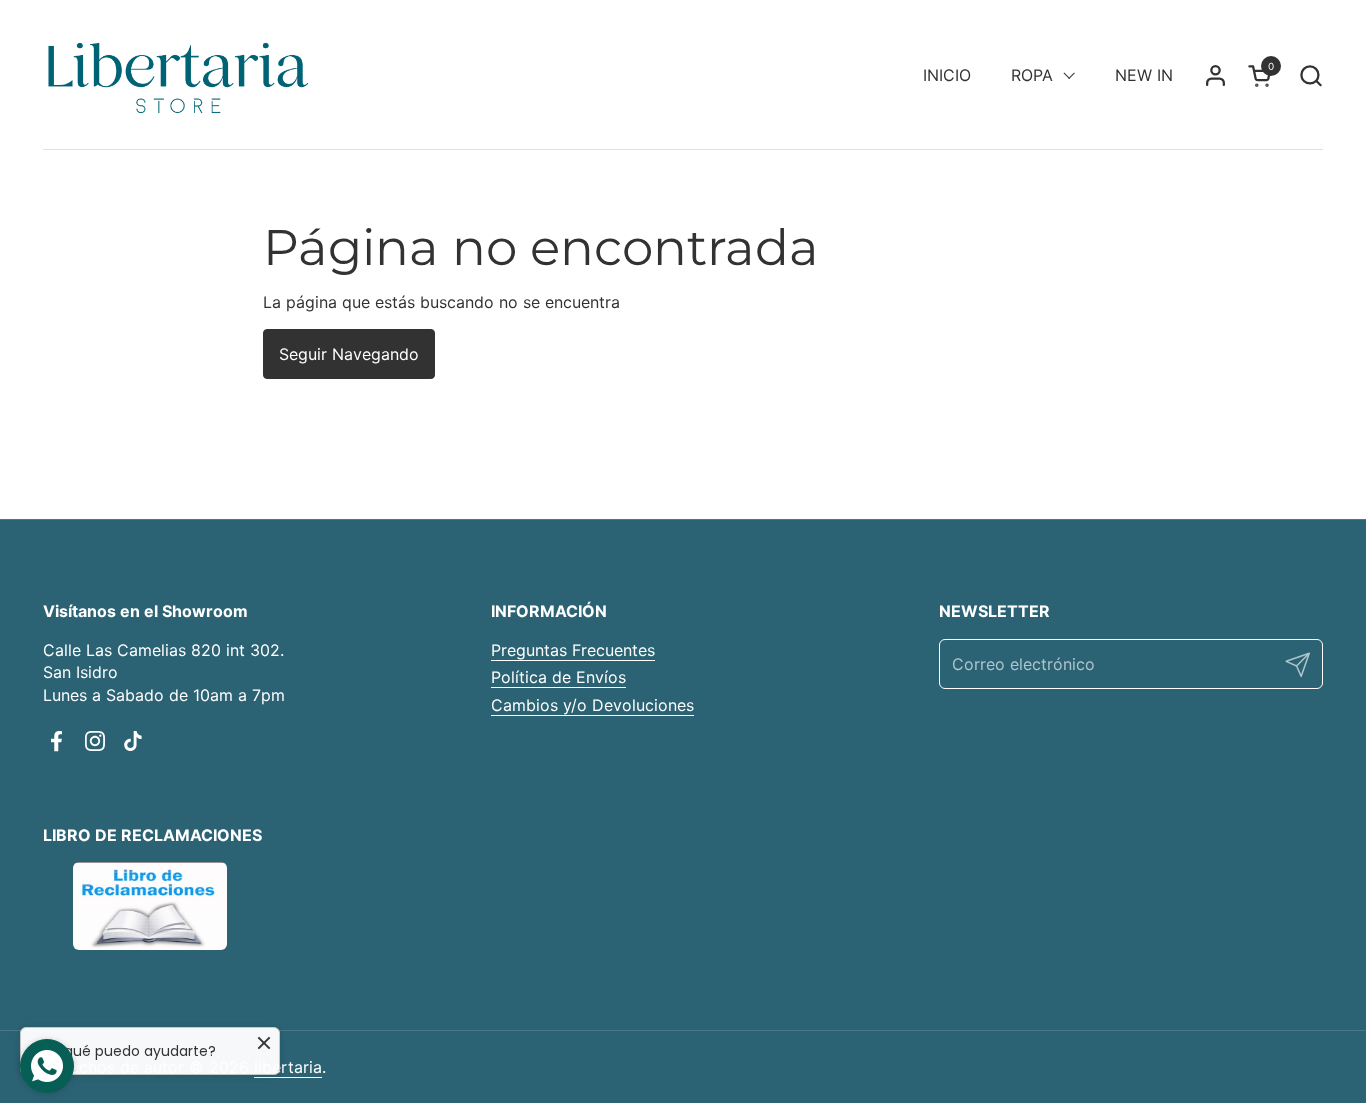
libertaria (288, 1067)
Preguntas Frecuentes (573, 650)
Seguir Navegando (349, 354)
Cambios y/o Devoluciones (592, 705)
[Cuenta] (1215, 75)
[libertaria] (179, 75)
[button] (1310, 75)
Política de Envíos (558, 677)
